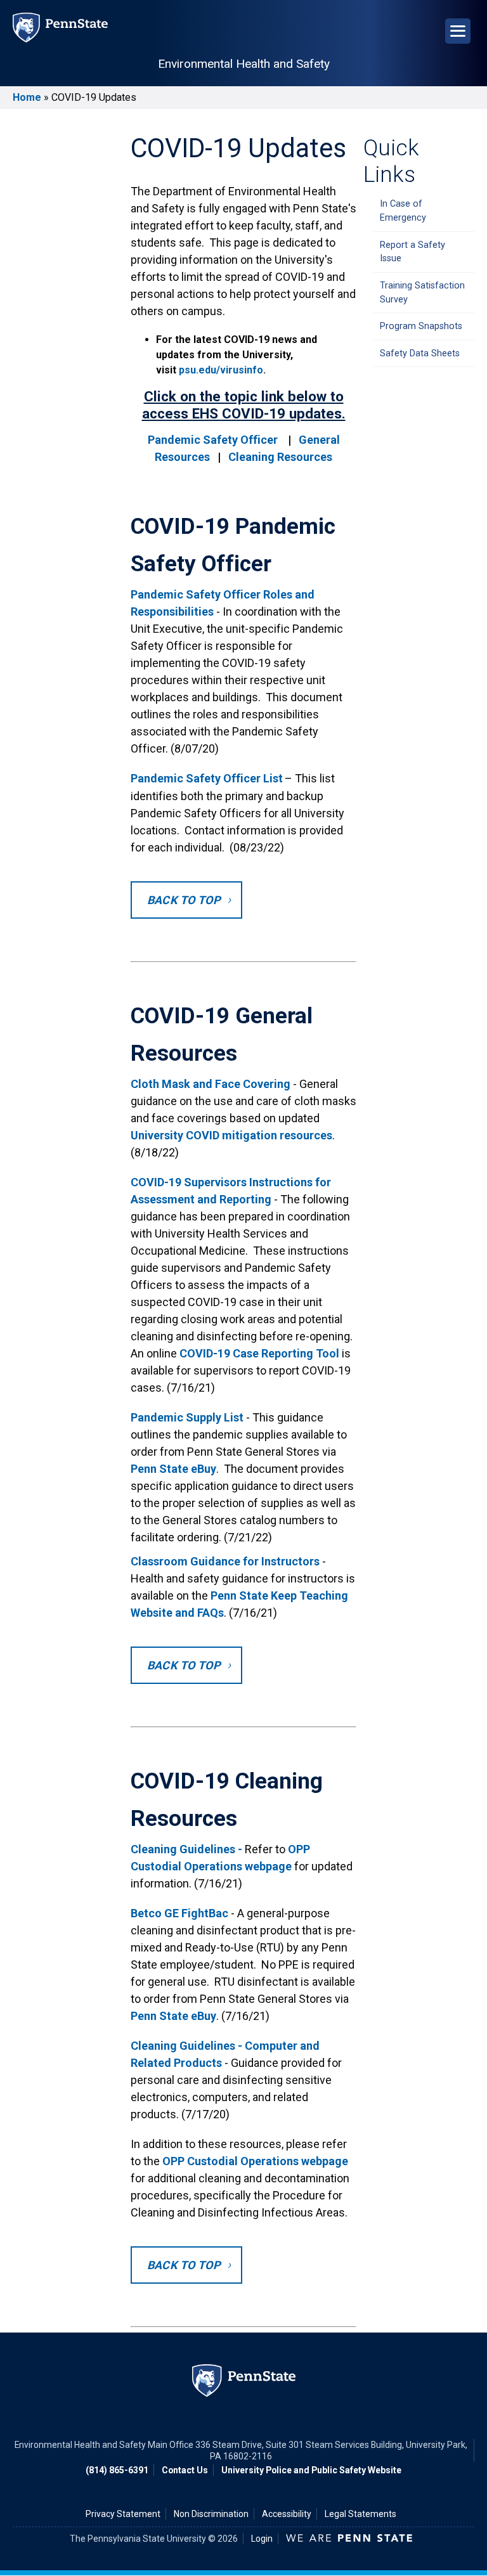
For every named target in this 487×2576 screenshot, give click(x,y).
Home (27, 97)
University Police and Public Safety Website (311, 2470)
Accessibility (287, 2514)
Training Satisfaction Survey (422, 293)
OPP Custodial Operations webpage (255, 2161)
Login (262, 2539)
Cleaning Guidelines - (186, 1849)
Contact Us (185, 2470)
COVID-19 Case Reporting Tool (261, 1353)
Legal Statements (360, 2514)
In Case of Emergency (403, 211)
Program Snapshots (421, 326)
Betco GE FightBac (179, 1913)
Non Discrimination (211, 2514)
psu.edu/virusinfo (221, 370)
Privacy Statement (123, 2514)
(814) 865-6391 (117, 2470)
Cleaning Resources (280, 457)
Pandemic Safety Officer (213, 440)
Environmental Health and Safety (244, 64)
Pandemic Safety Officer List (207, 778)
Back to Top (184, 900)
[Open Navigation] (458, 31)
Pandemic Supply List (188, 1417)
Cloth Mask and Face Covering (211, 1084)
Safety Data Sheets (420, 353)
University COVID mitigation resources (231, 1135)
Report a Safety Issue (412, 252)
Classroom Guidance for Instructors (225, 1561)
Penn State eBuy (173, 1469)
